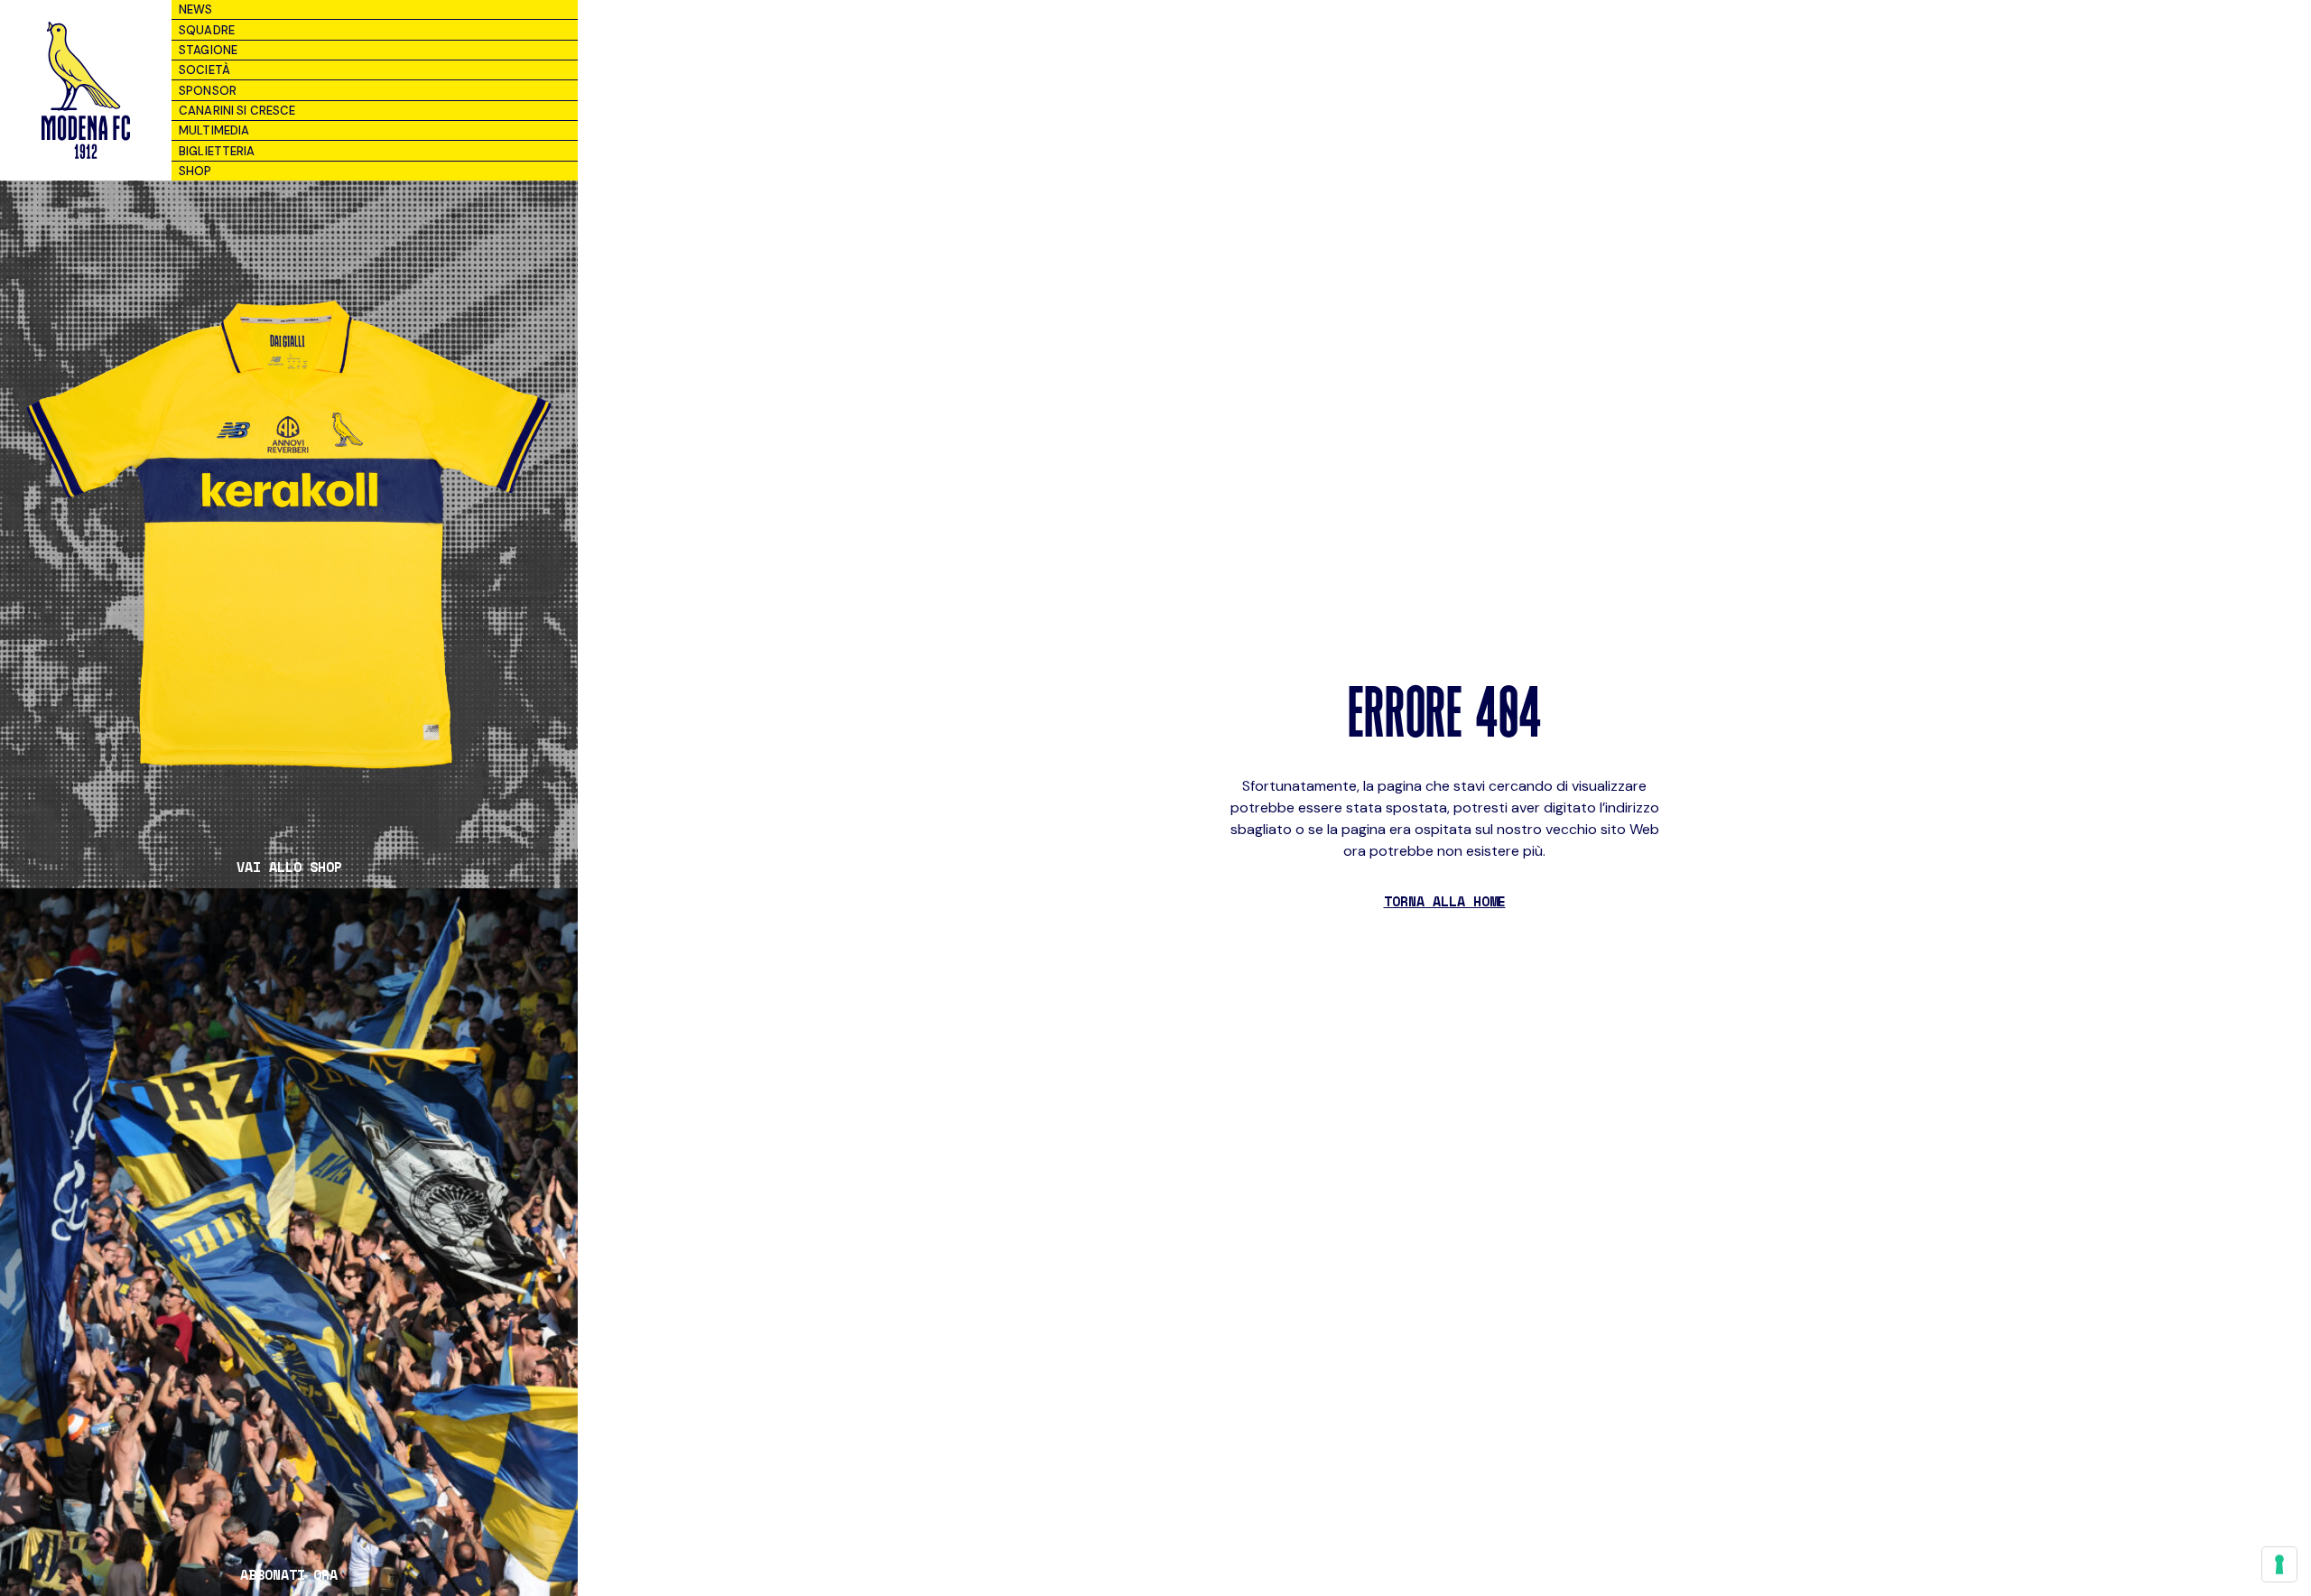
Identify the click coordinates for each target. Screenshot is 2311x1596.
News (196, 9)
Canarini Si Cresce (237, 111)
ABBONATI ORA (289, 1575)
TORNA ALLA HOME (1445, 901)
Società (204, 70)
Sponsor (208, 91)
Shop (195, 171)
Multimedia (214, 130)
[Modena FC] (85, 90)
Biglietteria (217, 151)
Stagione (208, 50)
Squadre (207, 30)
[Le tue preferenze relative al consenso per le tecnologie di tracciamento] (2279, 1564)
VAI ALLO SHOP (289, 867)
